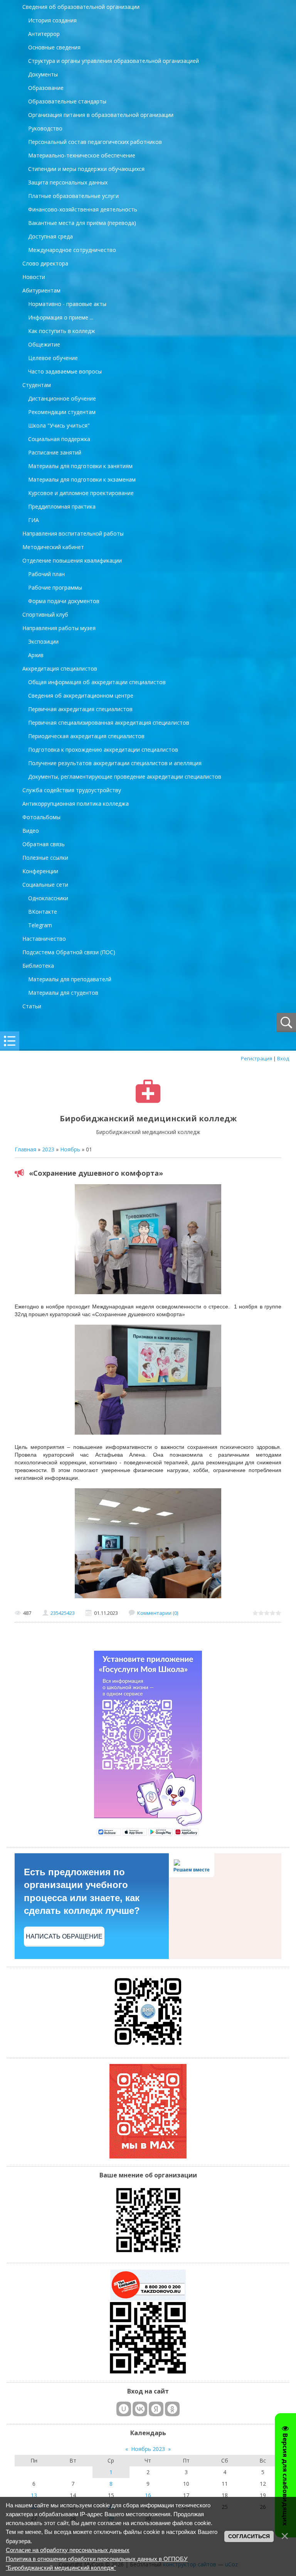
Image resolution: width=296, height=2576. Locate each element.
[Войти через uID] (124, 2409)
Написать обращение (64, 1936)
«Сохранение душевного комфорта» (96, 1173)
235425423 (63, 1613)
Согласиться (249, 2536)
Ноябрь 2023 (148, 2449)
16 (148, 2495)
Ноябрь (70, 1149)
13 (34, 2495)
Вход (283, 1058)
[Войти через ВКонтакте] (140, 2409)
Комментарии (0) (158, 1613)
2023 (48, 1149)
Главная (25, 1149)
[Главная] (148, 1101)
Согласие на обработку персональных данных (68, 2550)
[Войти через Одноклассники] (172, 2409)
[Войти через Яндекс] (156, 2409)
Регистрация (256, 1058)
